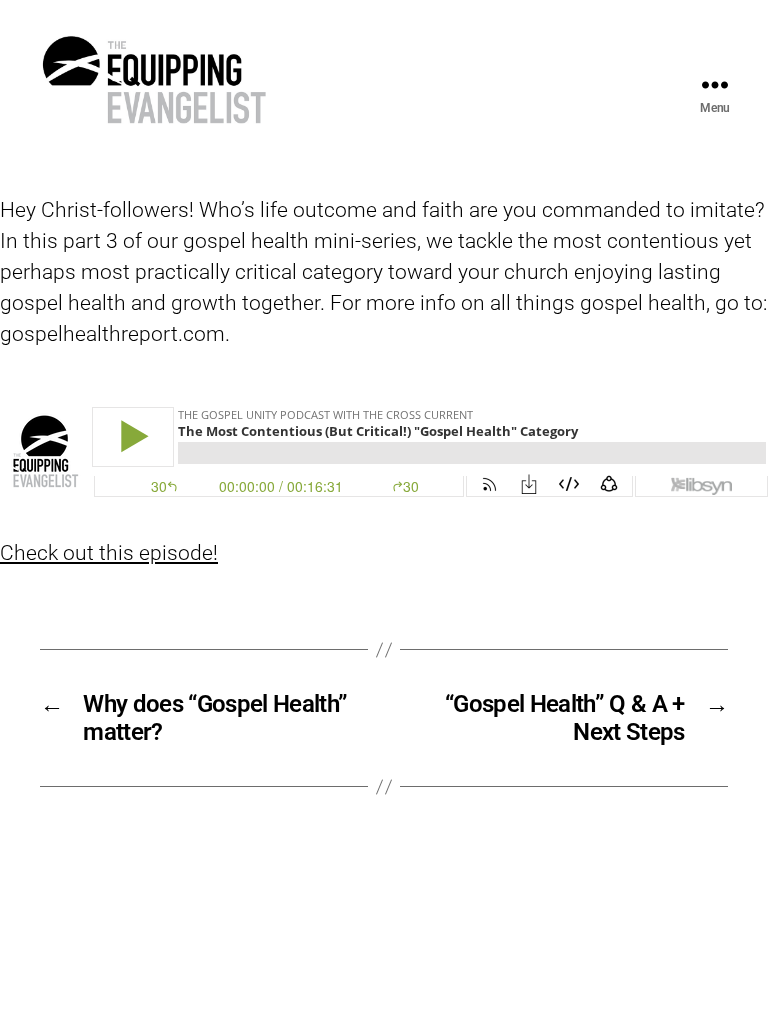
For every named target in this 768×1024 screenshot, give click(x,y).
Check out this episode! (109, 553)
